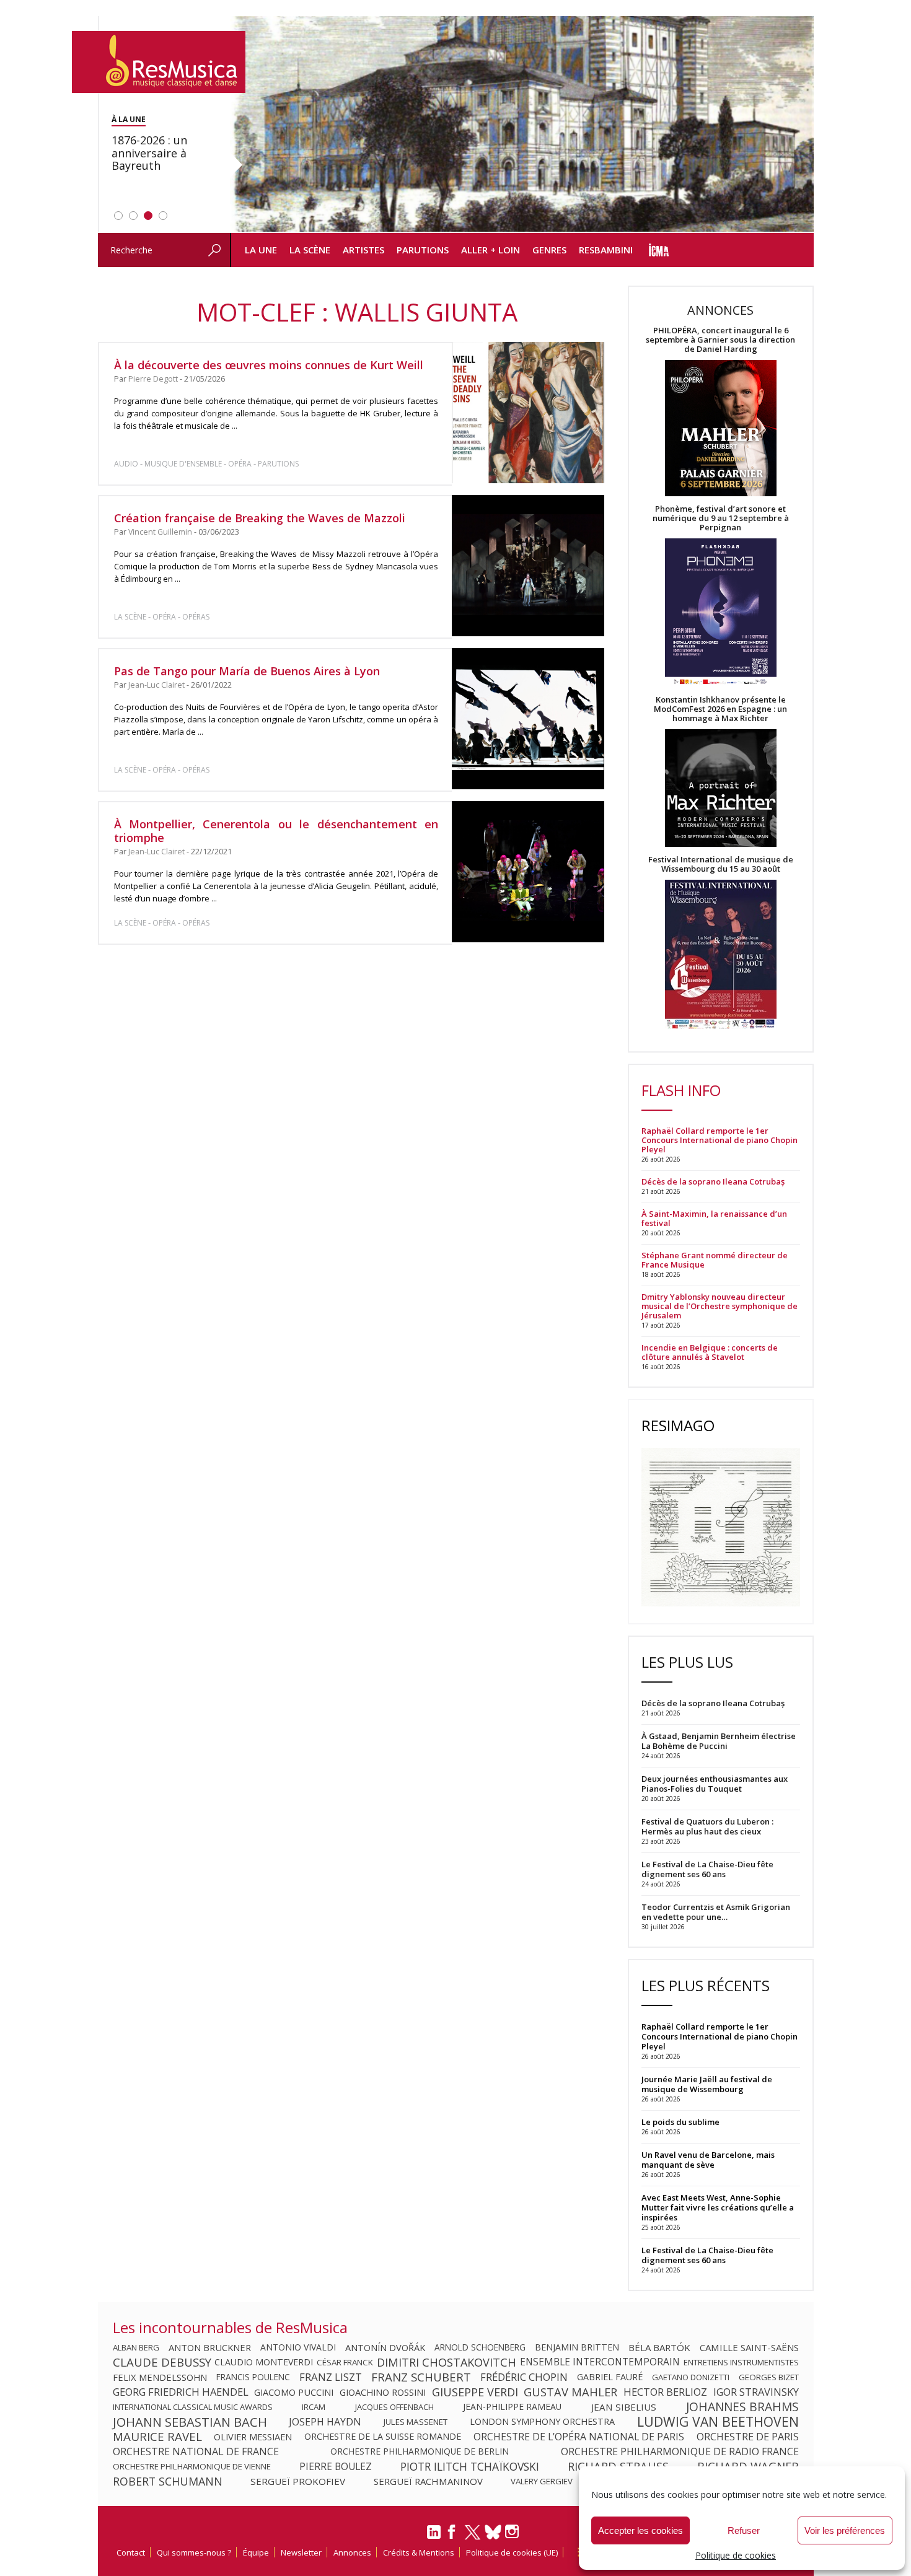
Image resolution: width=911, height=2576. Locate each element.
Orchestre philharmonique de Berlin (420, 2451)
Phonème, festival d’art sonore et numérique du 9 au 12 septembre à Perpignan (721, 518)
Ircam (314, 2407)
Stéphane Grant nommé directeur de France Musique (715, 1260)
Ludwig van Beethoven (718, 2422)
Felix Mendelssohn (160, 2377)
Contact (131, 2552)
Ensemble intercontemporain (600, 2362)
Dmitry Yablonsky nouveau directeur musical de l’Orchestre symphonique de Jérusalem (720, 1306)
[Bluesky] (493, 2532)
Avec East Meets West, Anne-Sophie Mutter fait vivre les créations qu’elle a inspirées (718, 2207)
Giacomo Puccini (294, 2392)
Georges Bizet (769, 2377)
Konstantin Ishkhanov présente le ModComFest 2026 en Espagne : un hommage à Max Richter (720, 709)
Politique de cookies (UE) (512, 2552)
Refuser (744, 2530)
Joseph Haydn (325, 2422)
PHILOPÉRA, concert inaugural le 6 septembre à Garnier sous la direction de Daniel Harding (720, 340)
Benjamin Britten (577, 2347)
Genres (549, 250)
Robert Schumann (168, 2481)
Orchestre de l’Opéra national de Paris (579, 2437)
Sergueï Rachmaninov (428, 2481)
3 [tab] (148, 216)
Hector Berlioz (665, 2392)
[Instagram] (513, 2532)
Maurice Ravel (157, 2437)
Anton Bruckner (210, 2347)
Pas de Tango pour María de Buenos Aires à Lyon (247, 671)
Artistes (363, 250)
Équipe (256, 2552)
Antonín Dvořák (385, 2347)
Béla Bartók (659, 2347)
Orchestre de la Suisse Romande (383, 2437)
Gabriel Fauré (610, 2377)
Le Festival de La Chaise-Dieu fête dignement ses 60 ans (707, 2255)
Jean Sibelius (624, 2407)
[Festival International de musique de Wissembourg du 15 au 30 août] (721, 955)
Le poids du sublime (680, 2122)
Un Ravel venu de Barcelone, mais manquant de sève (708, 2160)
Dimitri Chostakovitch (447, 2362)
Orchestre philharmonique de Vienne (192, 2466)
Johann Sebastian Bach (190, 2422)
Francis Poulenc (253, 2377)
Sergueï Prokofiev (298, 2481)
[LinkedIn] (434, 2537)
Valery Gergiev (542, 2481)
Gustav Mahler (570, 2392)
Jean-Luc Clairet (156, 685)
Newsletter (301, 2552)
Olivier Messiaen (253, 2437)
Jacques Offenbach (394, 2407)
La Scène (310, 250)
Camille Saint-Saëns (749, 2347)
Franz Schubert (421, 2377)
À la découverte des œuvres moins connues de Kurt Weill (269, 365)
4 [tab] (163, 216)
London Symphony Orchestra (542, 2422)
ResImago (678, 1425)
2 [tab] (133, 216)
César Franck (345, 2362)
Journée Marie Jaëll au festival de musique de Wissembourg (707, 2084)
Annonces (352, 2552)
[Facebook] (452, 2536)
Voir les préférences (845, 2530)
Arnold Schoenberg (480, 2347)
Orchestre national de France (196, 2451)
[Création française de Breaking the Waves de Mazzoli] (528, 566)
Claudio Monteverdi (264, 2362)
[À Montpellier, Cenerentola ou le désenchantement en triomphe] (528, 872)
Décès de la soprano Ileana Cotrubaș (713, 1182)
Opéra (240, 464)
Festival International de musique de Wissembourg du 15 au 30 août (721, 864)
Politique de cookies (736, 2555)
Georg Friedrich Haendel (181, 2392)
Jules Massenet (416, 2422)
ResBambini (606, 250)
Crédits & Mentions (419, 2552)
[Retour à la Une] (159, 62)
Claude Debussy (162, 2362)
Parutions (423, 250)
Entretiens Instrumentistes (741, 2362)
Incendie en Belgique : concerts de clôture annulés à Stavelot (710, 1352)
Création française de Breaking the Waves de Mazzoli (260, 518)
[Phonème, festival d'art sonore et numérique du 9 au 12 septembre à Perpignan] (721, 614)
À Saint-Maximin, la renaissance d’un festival (714, 1219)
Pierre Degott (153, 379)
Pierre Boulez (336, 2466)
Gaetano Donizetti (691, 2377)
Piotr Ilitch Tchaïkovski (470, 2466)
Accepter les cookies (640, 2530)
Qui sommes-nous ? (194, 2552)
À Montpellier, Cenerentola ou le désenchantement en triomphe (276, 831)
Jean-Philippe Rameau (512, 2407)
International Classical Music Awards (193, 2407)
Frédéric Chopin (524, 2377)
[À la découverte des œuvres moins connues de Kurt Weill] (528, 413)
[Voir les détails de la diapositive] (522, 125)
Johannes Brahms (742, 2407)
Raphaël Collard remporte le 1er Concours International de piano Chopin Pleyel (720, 1140)
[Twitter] (473, 2538)
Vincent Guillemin (160, 532)
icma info (659, 250)
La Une (261, 250)
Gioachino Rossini (383, 2392)
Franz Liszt (331, 2377)
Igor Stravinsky (756, 2392)
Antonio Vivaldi (298, 2347)
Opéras (196, 617)
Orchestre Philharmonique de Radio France (680, 2451)
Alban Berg (136, 2347)
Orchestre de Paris (748, 2437)
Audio (126, 464)
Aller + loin (491, 250)
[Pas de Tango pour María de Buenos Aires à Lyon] (528, 718)
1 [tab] (118, 216)
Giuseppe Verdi (475, 2392)
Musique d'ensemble (183, 464)
